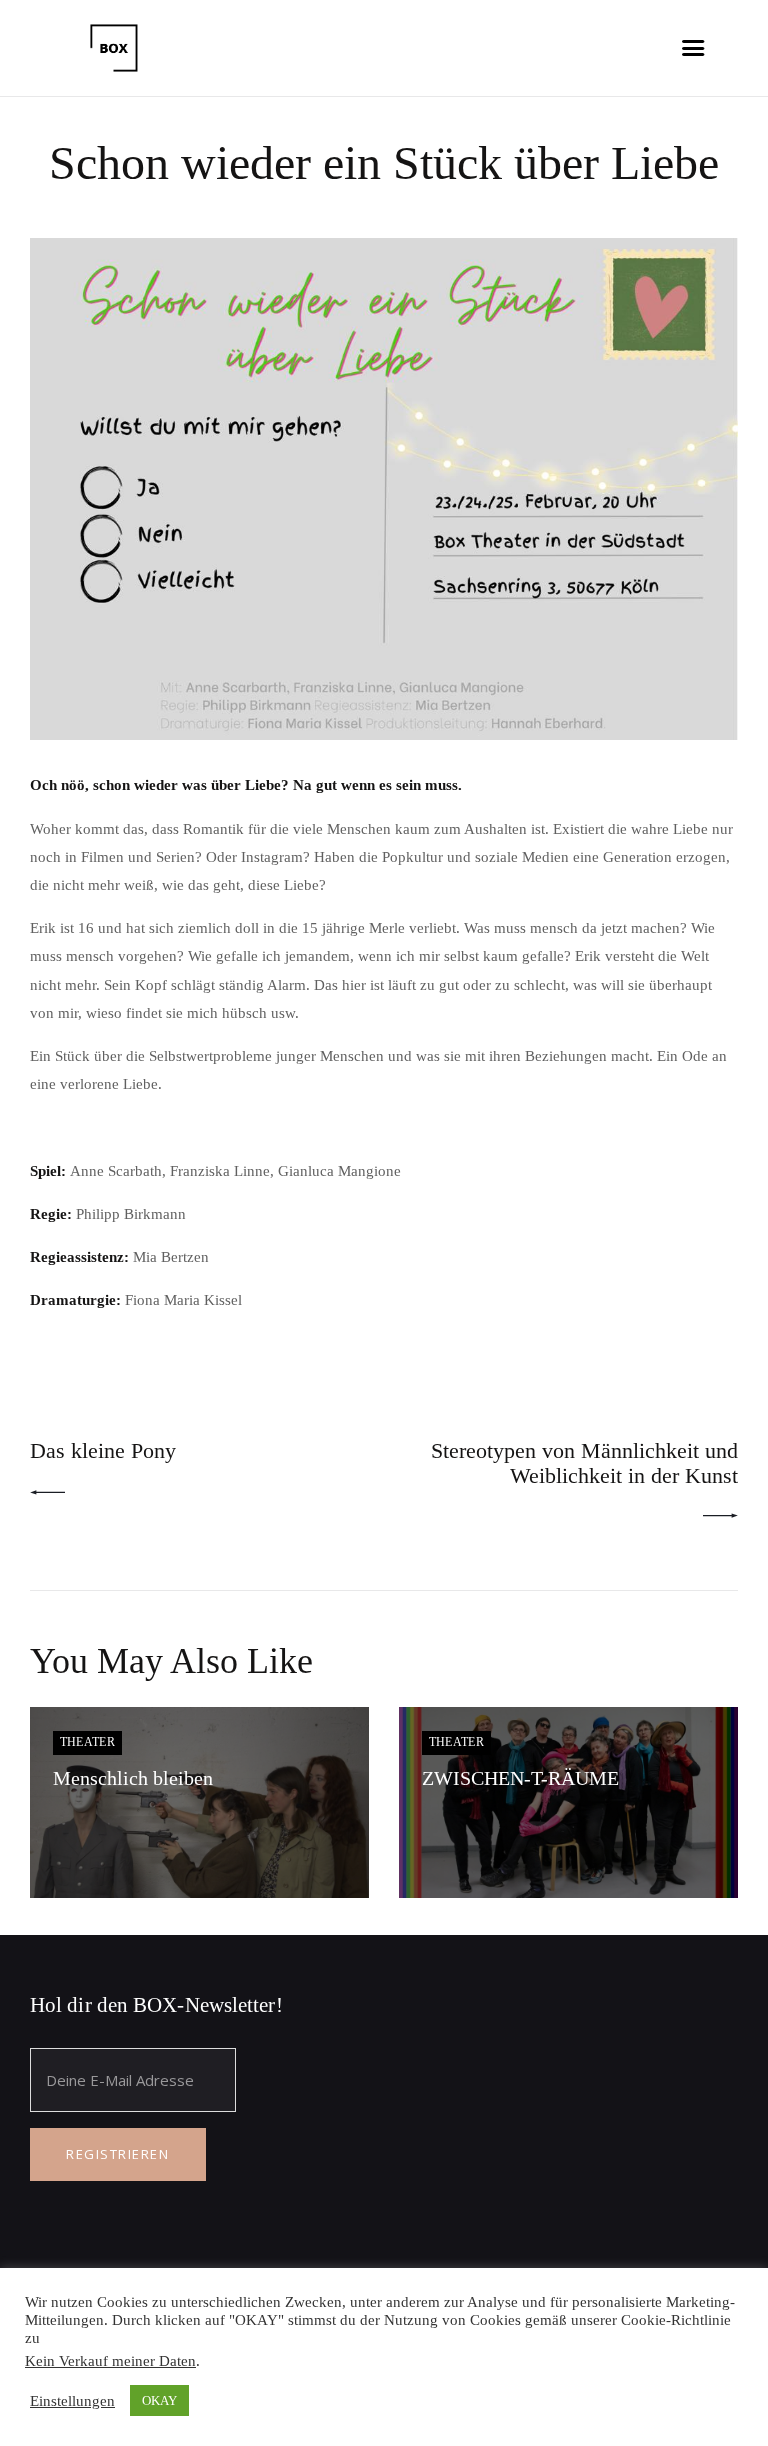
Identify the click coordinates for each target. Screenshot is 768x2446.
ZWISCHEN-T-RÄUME (520, 1778)
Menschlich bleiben (133, 1778)
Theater (88, 1742)
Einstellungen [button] (72, 2401)
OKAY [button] (159, 2400)
